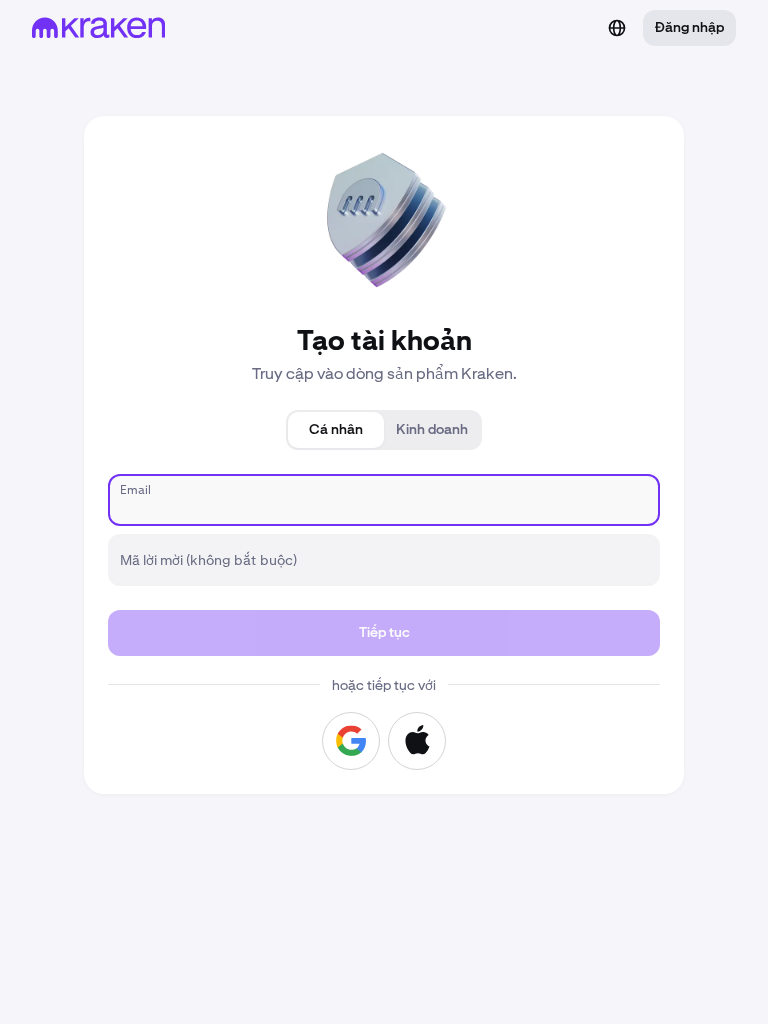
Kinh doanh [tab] (432, 430)
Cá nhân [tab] (336, 430)
